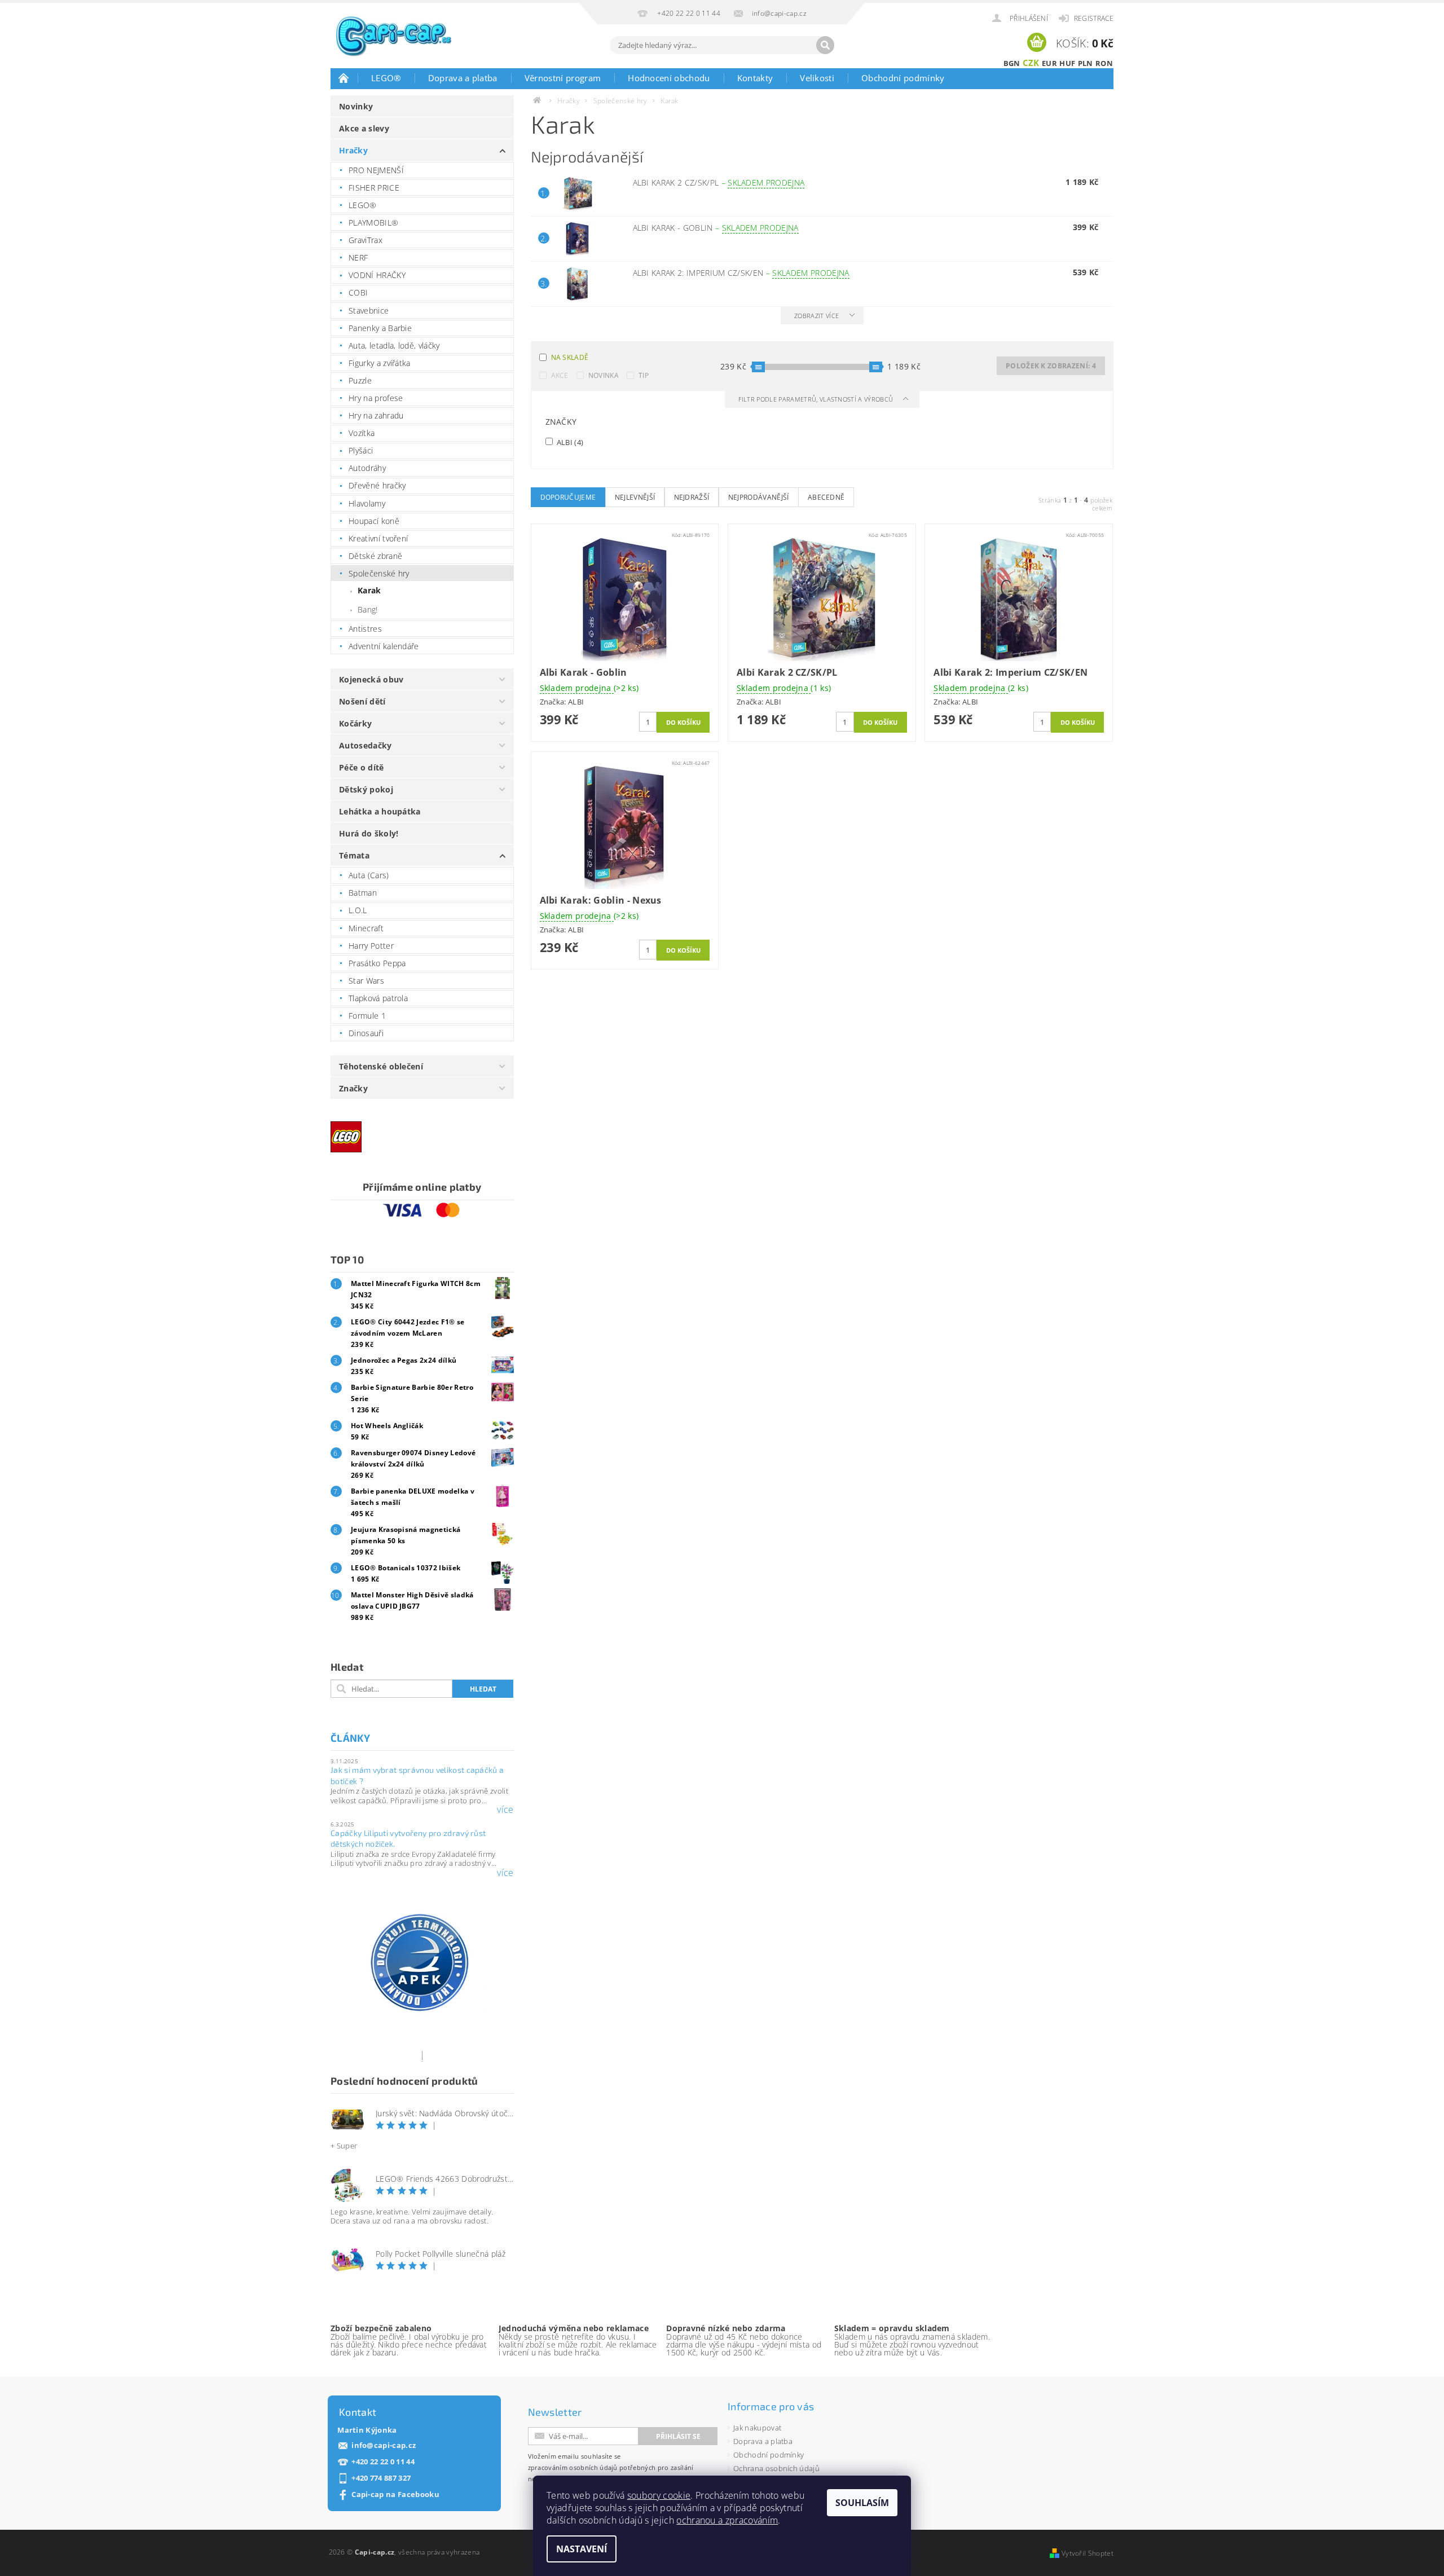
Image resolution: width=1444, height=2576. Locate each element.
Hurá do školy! (369, 833)
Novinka (604, 375)
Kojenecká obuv (371, 679)
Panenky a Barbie (380, 328)
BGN (1012, 63)
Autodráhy (367, 468)
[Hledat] (825, 45)
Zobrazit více (816, 316)
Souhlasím (862, 2503)
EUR (1049, 63)
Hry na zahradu (376, 415)
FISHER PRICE (374, 188)
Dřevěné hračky (377, 485)
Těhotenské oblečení (381, 1066)
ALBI (569, 442)
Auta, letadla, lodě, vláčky (394, 345)
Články (350, 1738)
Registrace (1094, 18)
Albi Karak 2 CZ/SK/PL (719, 182)
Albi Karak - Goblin (716, 228)
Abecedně (826, 497)
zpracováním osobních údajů (573, 2467)
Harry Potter (371, 946)
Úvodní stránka (344, 78)
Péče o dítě (362, 767)
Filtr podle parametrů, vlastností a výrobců (817, 399)
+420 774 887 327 (381, 2478)
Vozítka (362, 433)
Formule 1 (367, 1016)
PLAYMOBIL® (373, 223)
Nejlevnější (635, 497)
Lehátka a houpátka (380, 811)
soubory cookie (659, 2495)
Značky (353, 1088)
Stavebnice (369, 311)
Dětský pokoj (366, 789)
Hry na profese (376, 398)
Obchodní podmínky (903, 78)
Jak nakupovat (757, 2428)
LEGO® (386, 78)
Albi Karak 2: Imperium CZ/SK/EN (741, 273)
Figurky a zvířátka (380, 363)
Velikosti (817, 78)
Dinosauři (366, 1033)
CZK (1031, 63)
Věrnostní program (563, 78)
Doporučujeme (568, 497)
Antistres (365, 629)
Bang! (368, 609)
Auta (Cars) (369, 875)
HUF (1067, 63)
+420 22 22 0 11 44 (383, 2462)
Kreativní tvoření (378, 538)
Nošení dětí (362, 701)
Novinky (356, 106)
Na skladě (570, 357)
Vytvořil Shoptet (1088, 2553)
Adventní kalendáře (384, 646)
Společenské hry (379, 573)
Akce (560, 375)
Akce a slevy (364, 128)
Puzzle (360, 380)
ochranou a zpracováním (727, 2520)
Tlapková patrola (378, 998)
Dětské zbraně (375, 556)
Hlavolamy (367, 503)
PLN (1086, 63)
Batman (363, 893)
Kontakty (755, 78)
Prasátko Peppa (377, 963)
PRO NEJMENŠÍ (376, 170)
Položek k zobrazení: (1051, 366)
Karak (369, 590)
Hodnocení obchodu (669, 78)
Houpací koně (374, 521)
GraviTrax (366, 240)
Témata (354, 855)
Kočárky (355, 723)
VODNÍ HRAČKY (377, 275)
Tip (644, 375)
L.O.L (358, 910)
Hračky (353, 150)
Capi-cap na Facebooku (395, 2494)
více (505, 1809)
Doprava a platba (463, 78)
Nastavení (582, 2549)
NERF (358, 257)
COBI (358, 292)
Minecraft (366, 928)
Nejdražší (692, 497)
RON (1104, 63)
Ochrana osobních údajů (776, 2468)
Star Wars (366, 981)
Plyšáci (361, 450)
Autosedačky (366, 745)
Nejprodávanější (759, 497)
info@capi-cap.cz (384, 2445)
